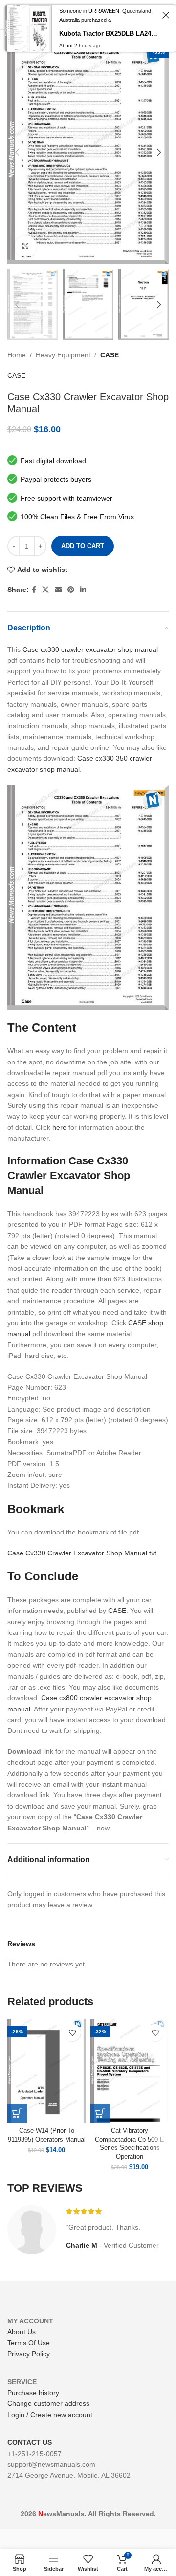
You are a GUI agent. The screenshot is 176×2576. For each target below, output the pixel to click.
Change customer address (48, 2403)
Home (17, 355)
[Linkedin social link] (83, 590)
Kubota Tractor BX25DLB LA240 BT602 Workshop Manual (109, 33)
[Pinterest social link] (71, 590)
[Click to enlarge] (26, 246)
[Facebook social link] (34, 590)
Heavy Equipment (63, 355)
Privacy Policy (29, 2354)
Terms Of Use (29, 2343)
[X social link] (45, 590)
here (59, 1127)
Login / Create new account (50, 2415)
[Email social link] (58, 590)
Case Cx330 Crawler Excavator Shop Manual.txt (82, 1553)
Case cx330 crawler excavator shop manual (90, 649)
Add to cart (83, 546)
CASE (110, 355)
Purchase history (33, 2393)
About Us (22, 2332)
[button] (17, 2113)
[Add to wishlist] (72, 2033)
